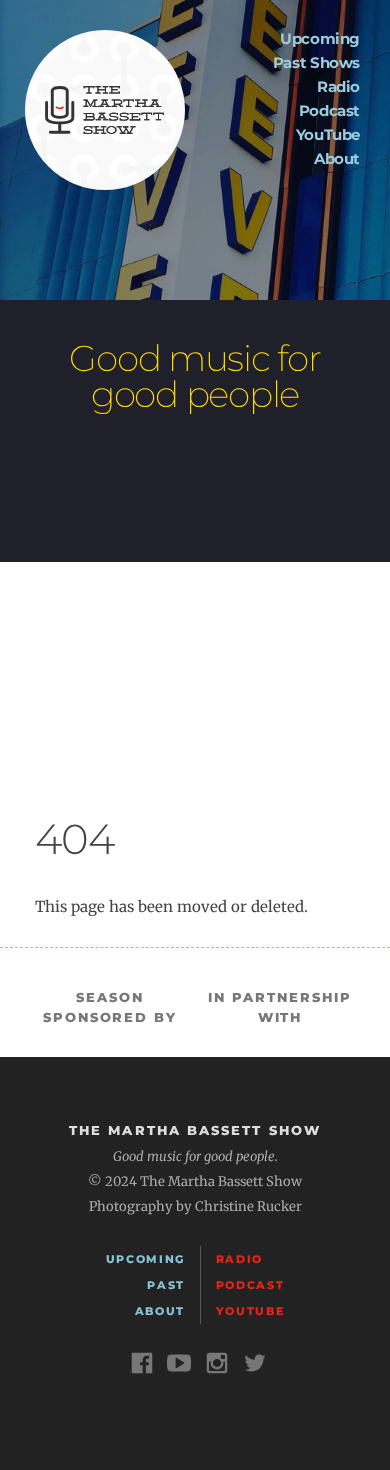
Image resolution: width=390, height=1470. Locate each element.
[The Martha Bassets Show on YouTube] (181, 1366)
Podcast (329, 110)
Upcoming (320, 38)
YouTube (328, 134)
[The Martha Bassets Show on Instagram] (219, 1366)
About (337, 158)
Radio (338, 86)
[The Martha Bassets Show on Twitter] (257, 1366)
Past (166, 1285)
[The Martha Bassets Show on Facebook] (144, 1366)
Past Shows (316, 62)
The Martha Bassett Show (105, 110)
